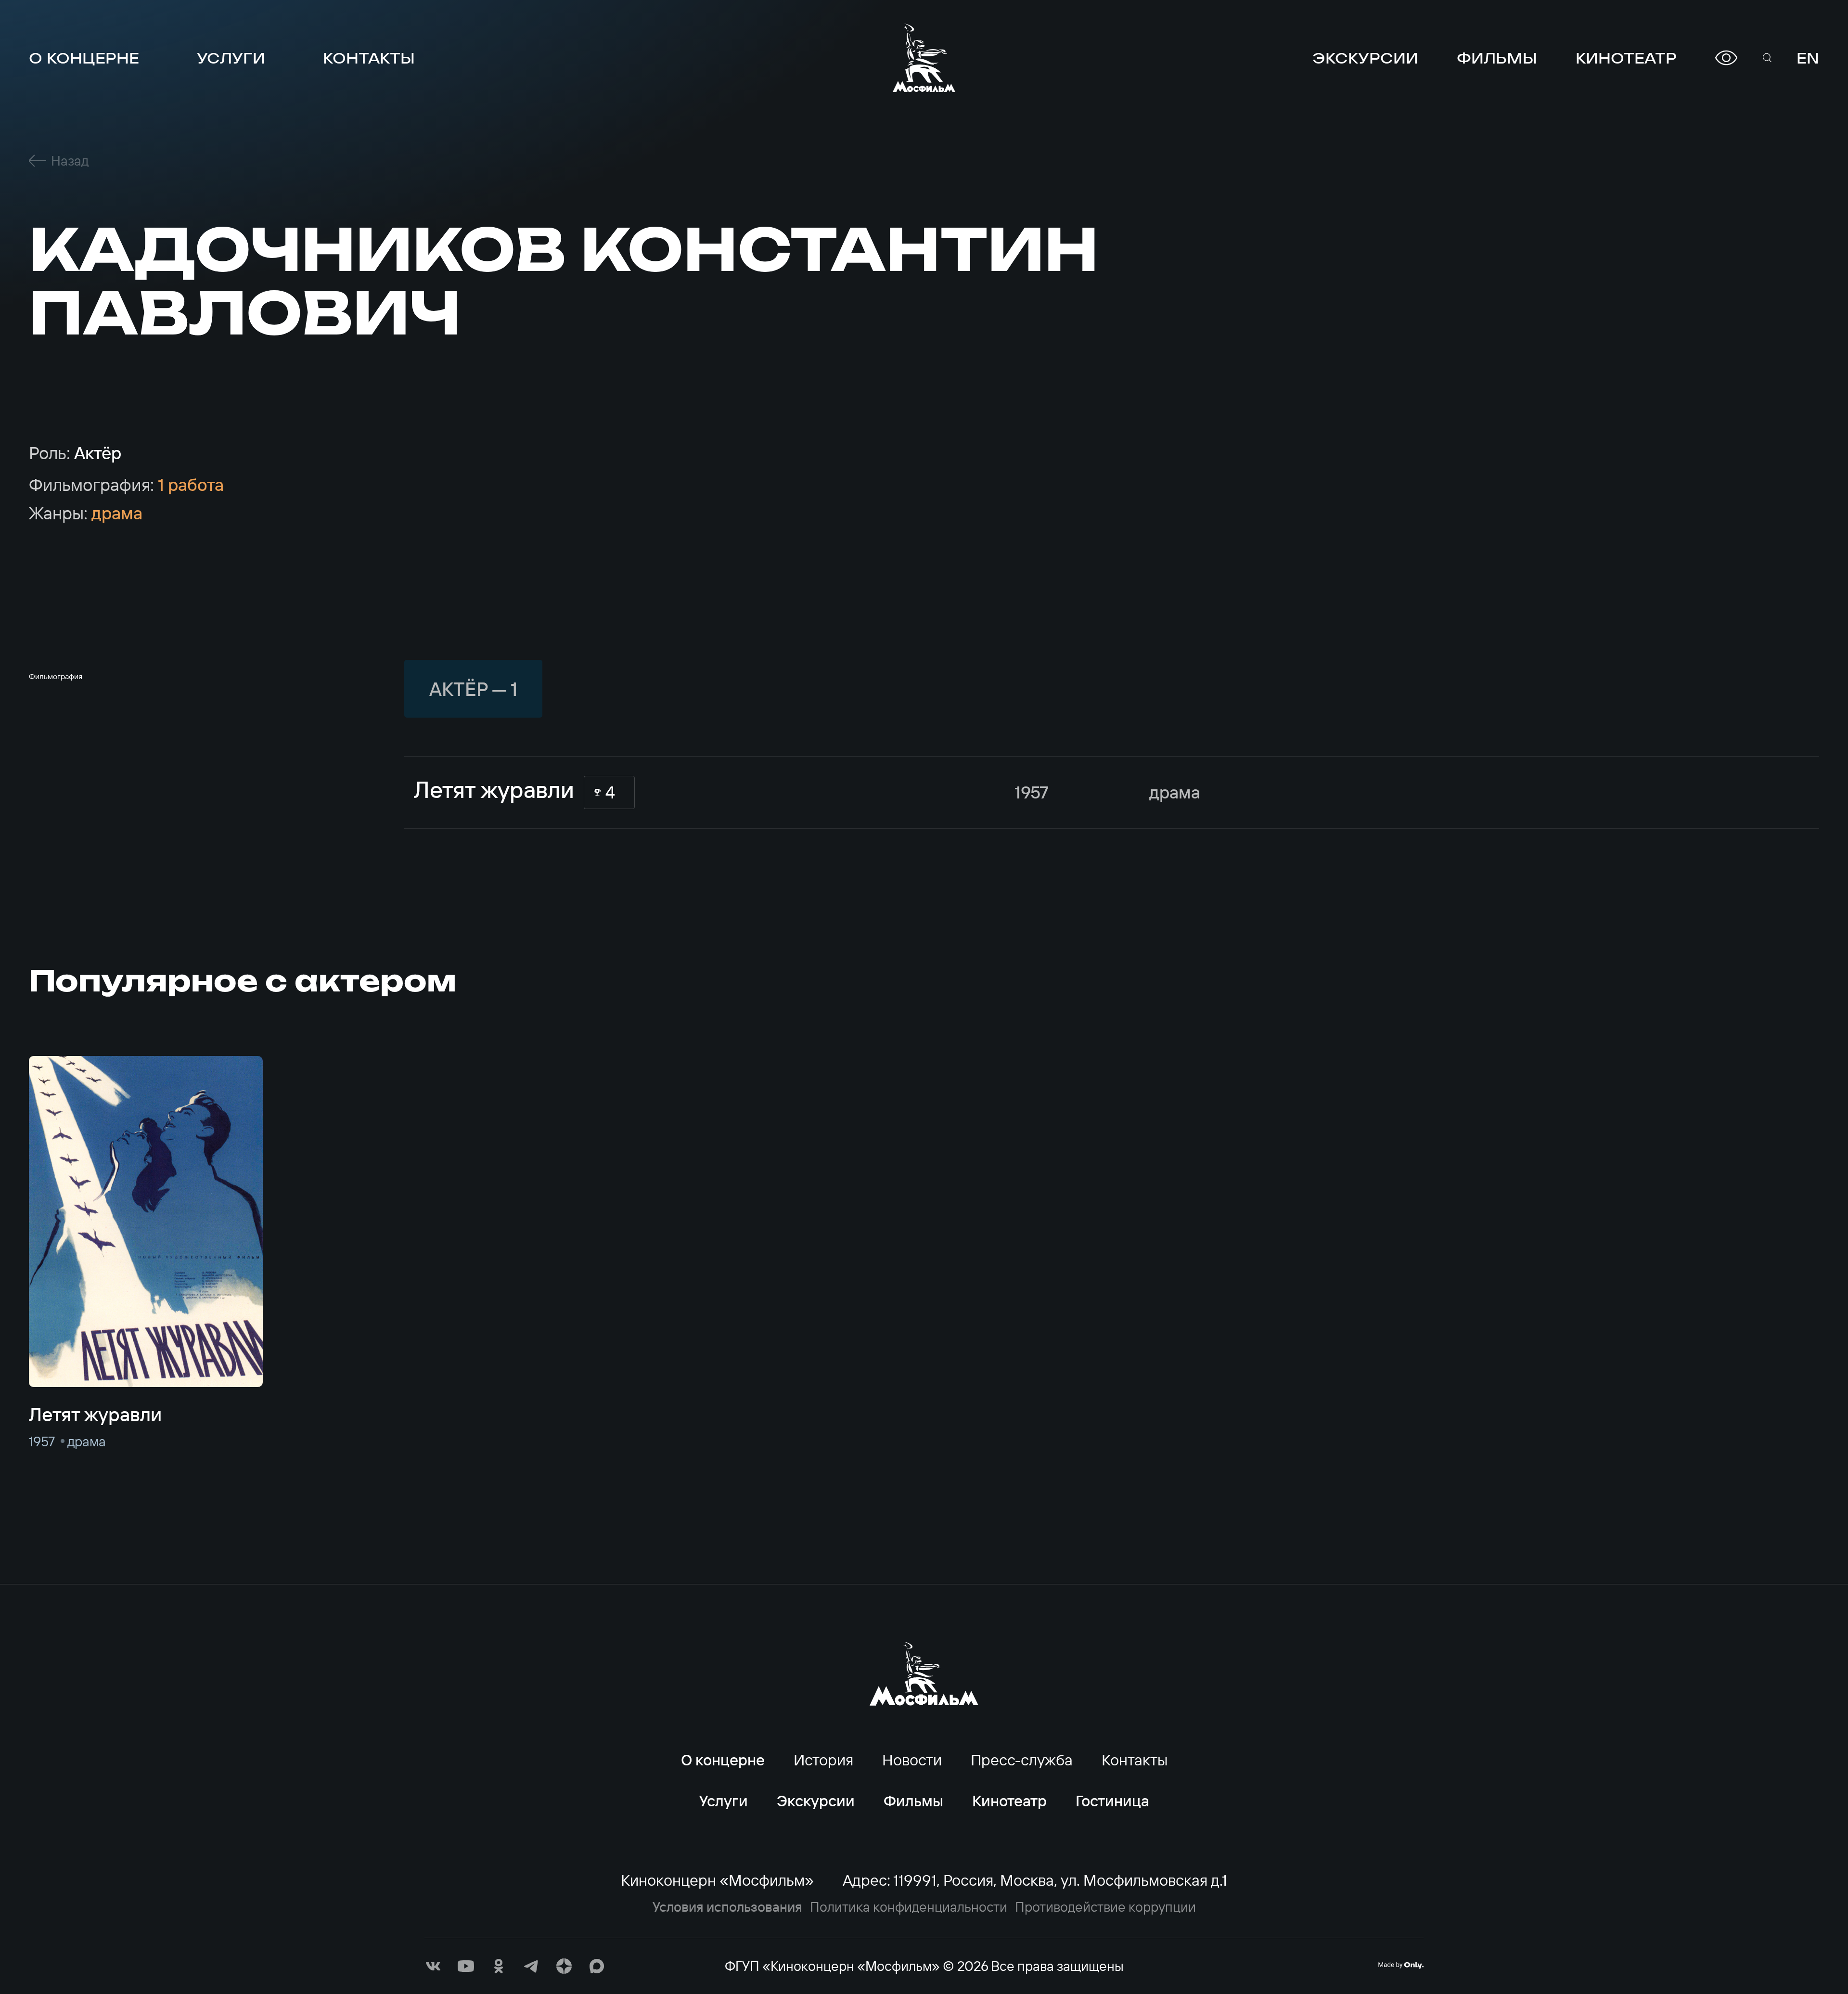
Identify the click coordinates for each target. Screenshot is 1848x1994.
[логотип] (924, 58)
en (1808, 58)
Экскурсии (1365, 58)
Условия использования (727, 1907)
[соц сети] (433, 1966)
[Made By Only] (1401, 1965)
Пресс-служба (1022, 1760)
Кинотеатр (1626, 58)
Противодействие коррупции (1105, 1907)
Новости (912, 1760)
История (823, 1760)
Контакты (369, 58)
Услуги (231, 58)
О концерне (84, 58)
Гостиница (1112, 1801)
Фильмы (1497, 58)
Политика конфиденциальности (909, 1907)
